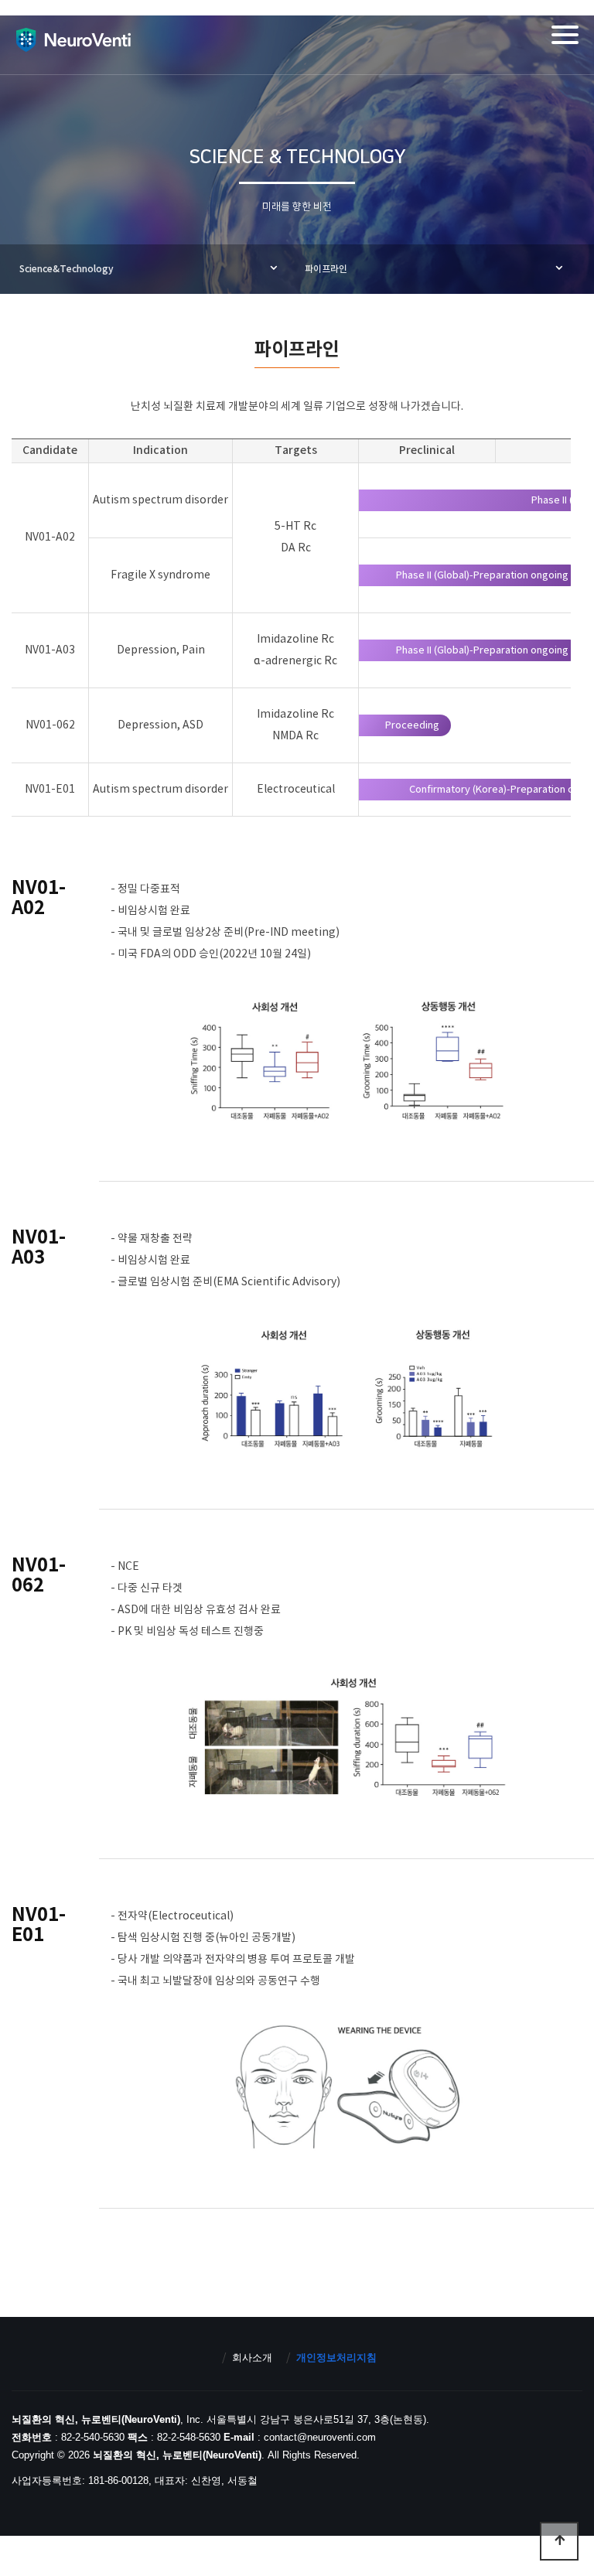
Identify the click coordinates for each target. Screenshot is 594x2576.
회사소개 (252, 2358)
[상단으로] (559, 2541)
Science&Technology (67, 269)
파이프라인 (326, 269)
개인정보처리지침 (336, 2358)
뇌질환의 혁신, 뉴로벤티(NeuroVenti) (73, 39)
